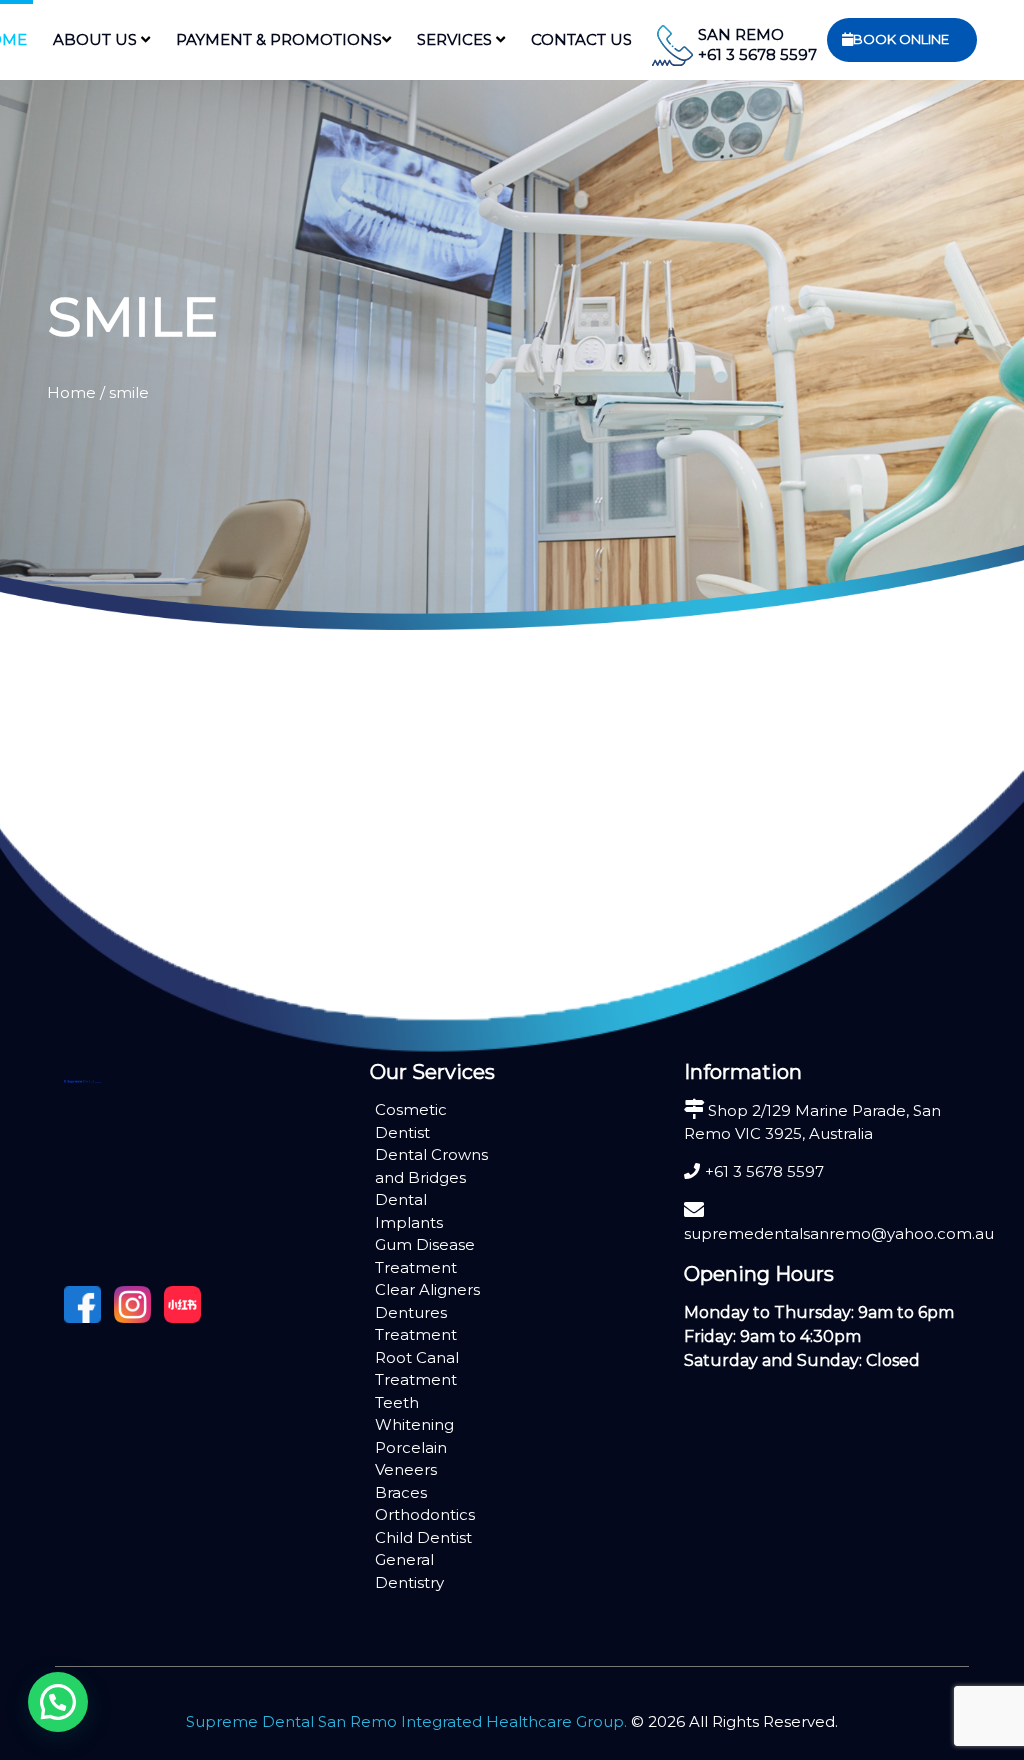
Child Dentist (423, 1537)
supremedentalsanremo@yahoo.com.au (839, 1233)
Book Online (901, 39)
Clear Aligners (427, 1289)
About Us (97, 39)
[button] (58, 1702)
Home (71, 392)
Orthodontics (425, 1514)
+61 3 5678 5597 (757, 54)
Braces (401, 1492)
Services (456, 39)
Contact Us (581, 39)
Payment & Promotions (279, 39)
